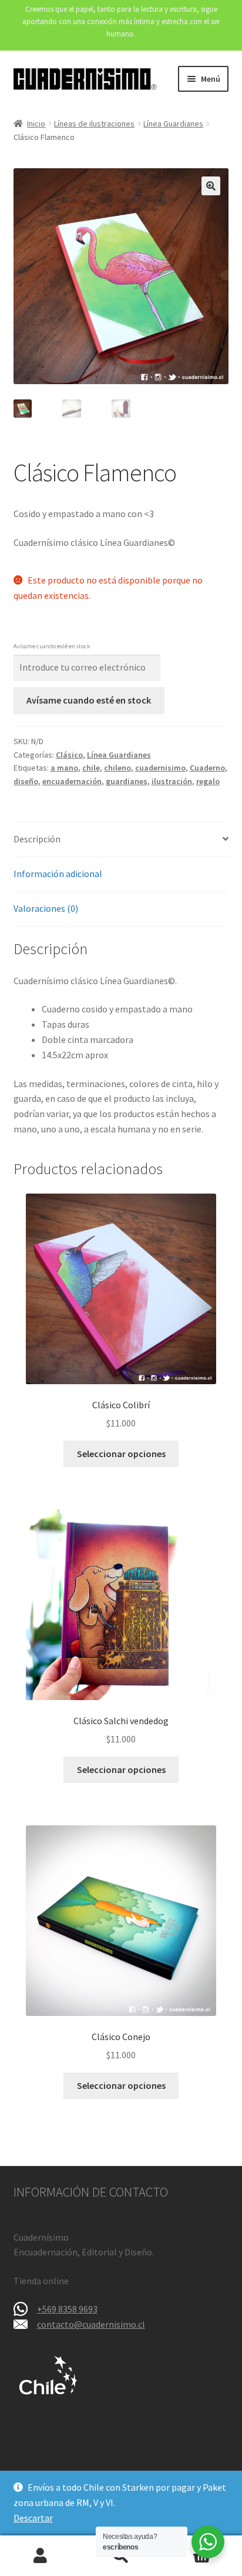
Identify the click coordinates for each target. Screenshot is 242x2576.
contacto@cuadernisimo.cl (91, 2324)
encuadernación (72, 781)
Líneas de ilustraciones (94, 124)
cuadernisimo (160, 768)
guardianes (127, 781)
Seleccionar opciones (121, 1454)
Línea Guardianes (173, 124)
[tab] (121, 840)
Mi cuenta (40, 2556)
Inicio (36, 124)
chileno (117, 768)
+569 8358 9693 (67, 2309)
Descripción (37, 839)
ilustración (172, 781)
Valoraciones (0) (46, 908)
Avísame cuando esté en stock (89, 700)
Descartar (33, 2518)
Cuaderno (207, 768)
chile (91, 768)
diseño (26, 781)
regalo (208, 781)
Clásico (69, 755)
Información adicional (58, 874)
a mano (64, 768)
